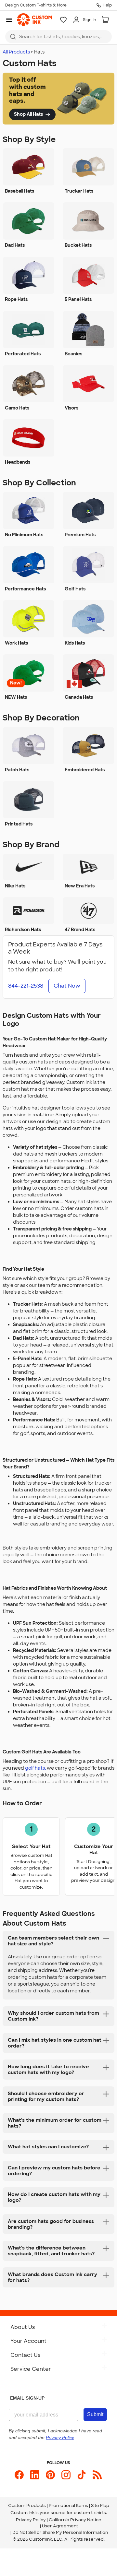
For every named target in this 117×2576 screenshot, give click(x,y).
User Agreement (60, 2526)
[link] (34, 20)
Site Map (100, 2505)
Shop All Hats (28, 114)
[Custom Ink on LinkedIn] (35, 2475)
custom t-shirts (90, 2513)
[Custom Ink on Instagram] (66, 2475)
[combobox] (58, 37)
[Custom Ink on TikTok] (82, 2475)
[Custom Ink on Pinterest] (50, 2475)
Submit (95, 2414)
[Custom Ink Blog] (97, 2475)
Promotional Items (68, 2505)
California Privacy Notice (75, 2520)
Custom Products (27, 2505)
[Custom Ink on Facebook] (19, 2475)
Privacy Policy (31, 2520)
